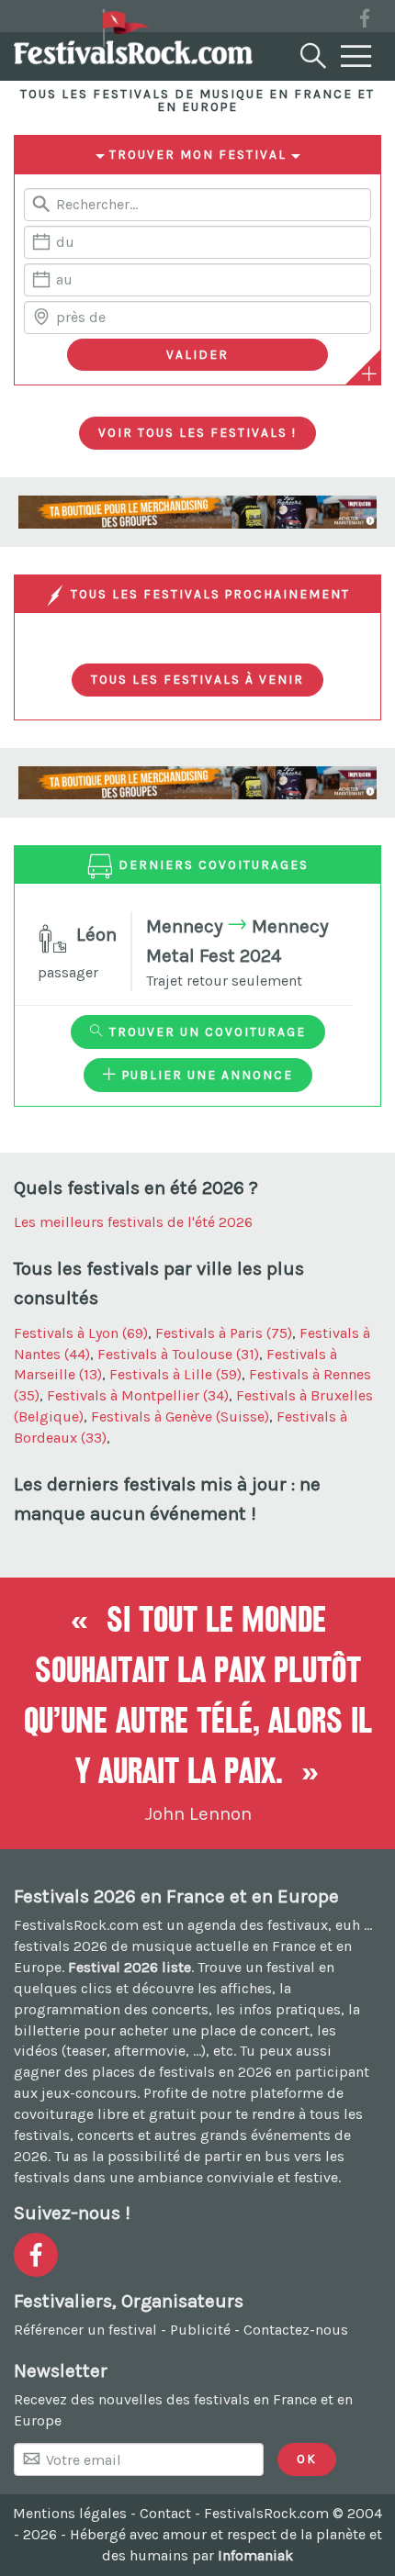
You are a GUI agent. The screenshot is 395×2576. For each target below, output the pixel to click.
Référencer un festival (85, 2330)
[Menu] (356, 57)
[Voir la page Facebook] (365, 22)
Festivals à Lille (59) (175, 1374)
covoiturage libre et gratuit (105, 2114)
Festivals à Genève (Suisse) (180, 1416)
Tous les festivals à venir (197, 679)
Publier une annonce (205, 1075)
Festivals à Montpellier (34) (138, 1395)
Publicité (200, 2330)
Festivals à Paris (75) (224, 1333)
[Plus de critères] (369, 374)
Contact (165, 2513)
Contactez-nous (296, 2330)
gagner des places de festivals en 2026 (143, 2072)
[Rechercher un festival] (311, 52)
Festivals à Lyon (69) (81, 1333)
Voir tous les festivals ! (197, 432)
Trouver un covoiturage (205, 1032)
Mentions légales (70, 2513)
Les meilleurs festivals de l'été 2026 (133, 1222)
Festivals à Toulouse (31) (178, 1354)
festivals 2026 (61, 1946)
